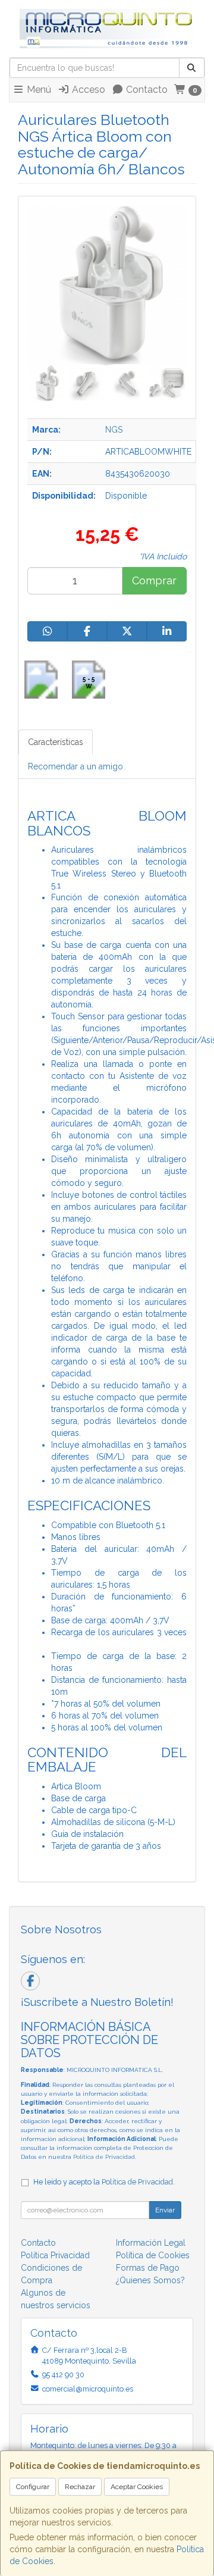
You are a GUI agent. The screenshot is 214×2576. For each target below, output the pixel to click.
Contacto (146, 90)
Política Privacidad (55, 2255)
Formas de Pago (148, 2268)
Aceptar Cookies (137, 2487)
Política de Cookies (153, 2255)
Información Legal (151, 2243)
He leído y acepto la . (104, 2182)
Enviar (165, 2210)
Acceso (87, 90)
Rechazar (80, 2487)
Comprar (154, 580)
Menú (38, 90)
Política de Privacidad (104, 2157)
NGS (114, 430)
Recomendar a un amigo (75, 766)
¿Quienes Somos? (150, 2280)
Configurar (33, 2487)
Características (56, 742)
